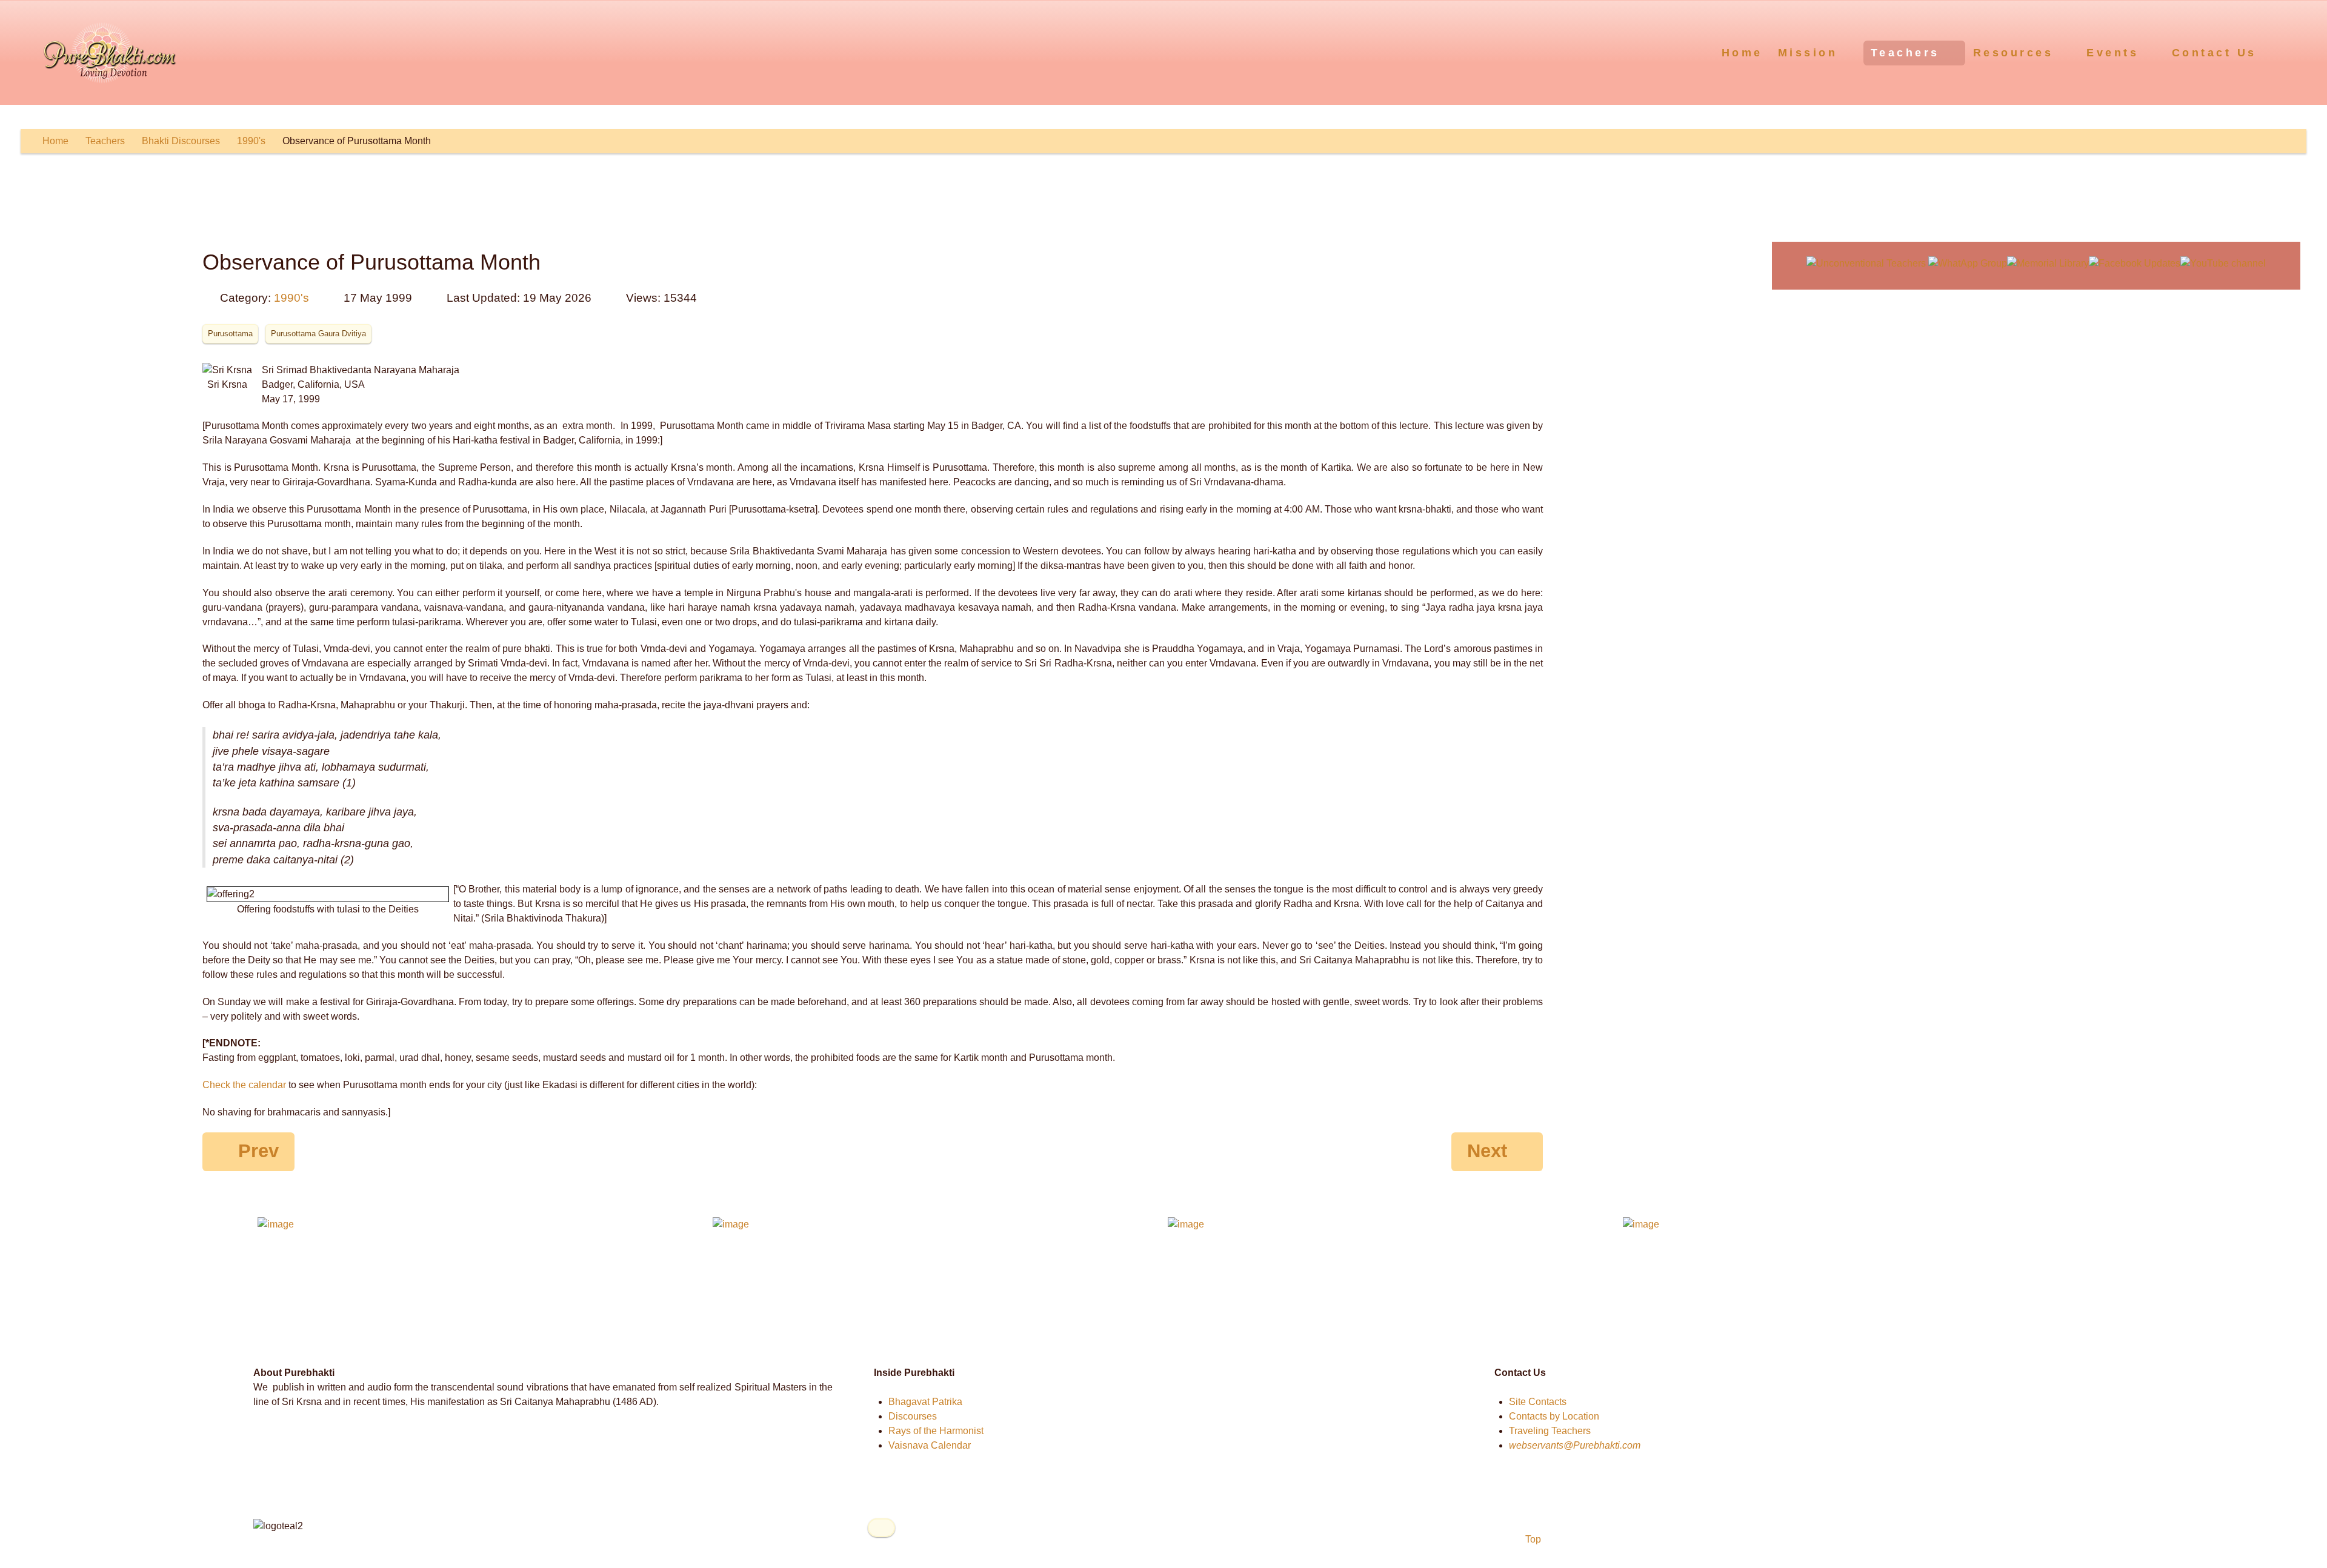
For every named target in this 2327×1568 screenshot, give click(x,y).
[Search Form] (2295, 52)
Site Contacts (1538, 1402)
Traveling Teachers (1550, 1431)
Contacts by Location (1554, 1416)
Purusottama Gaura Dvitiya (318, 334)
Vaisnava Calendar (930, 1445)
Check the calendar (244, 1085)
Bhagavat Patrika (925, 1402)
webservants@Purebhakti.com (1575, 1445)
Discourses (913, 1416)
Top (1532, 1539)
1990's (291, 298)
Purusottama (230, 334)
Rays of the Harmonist (936, 1431)
